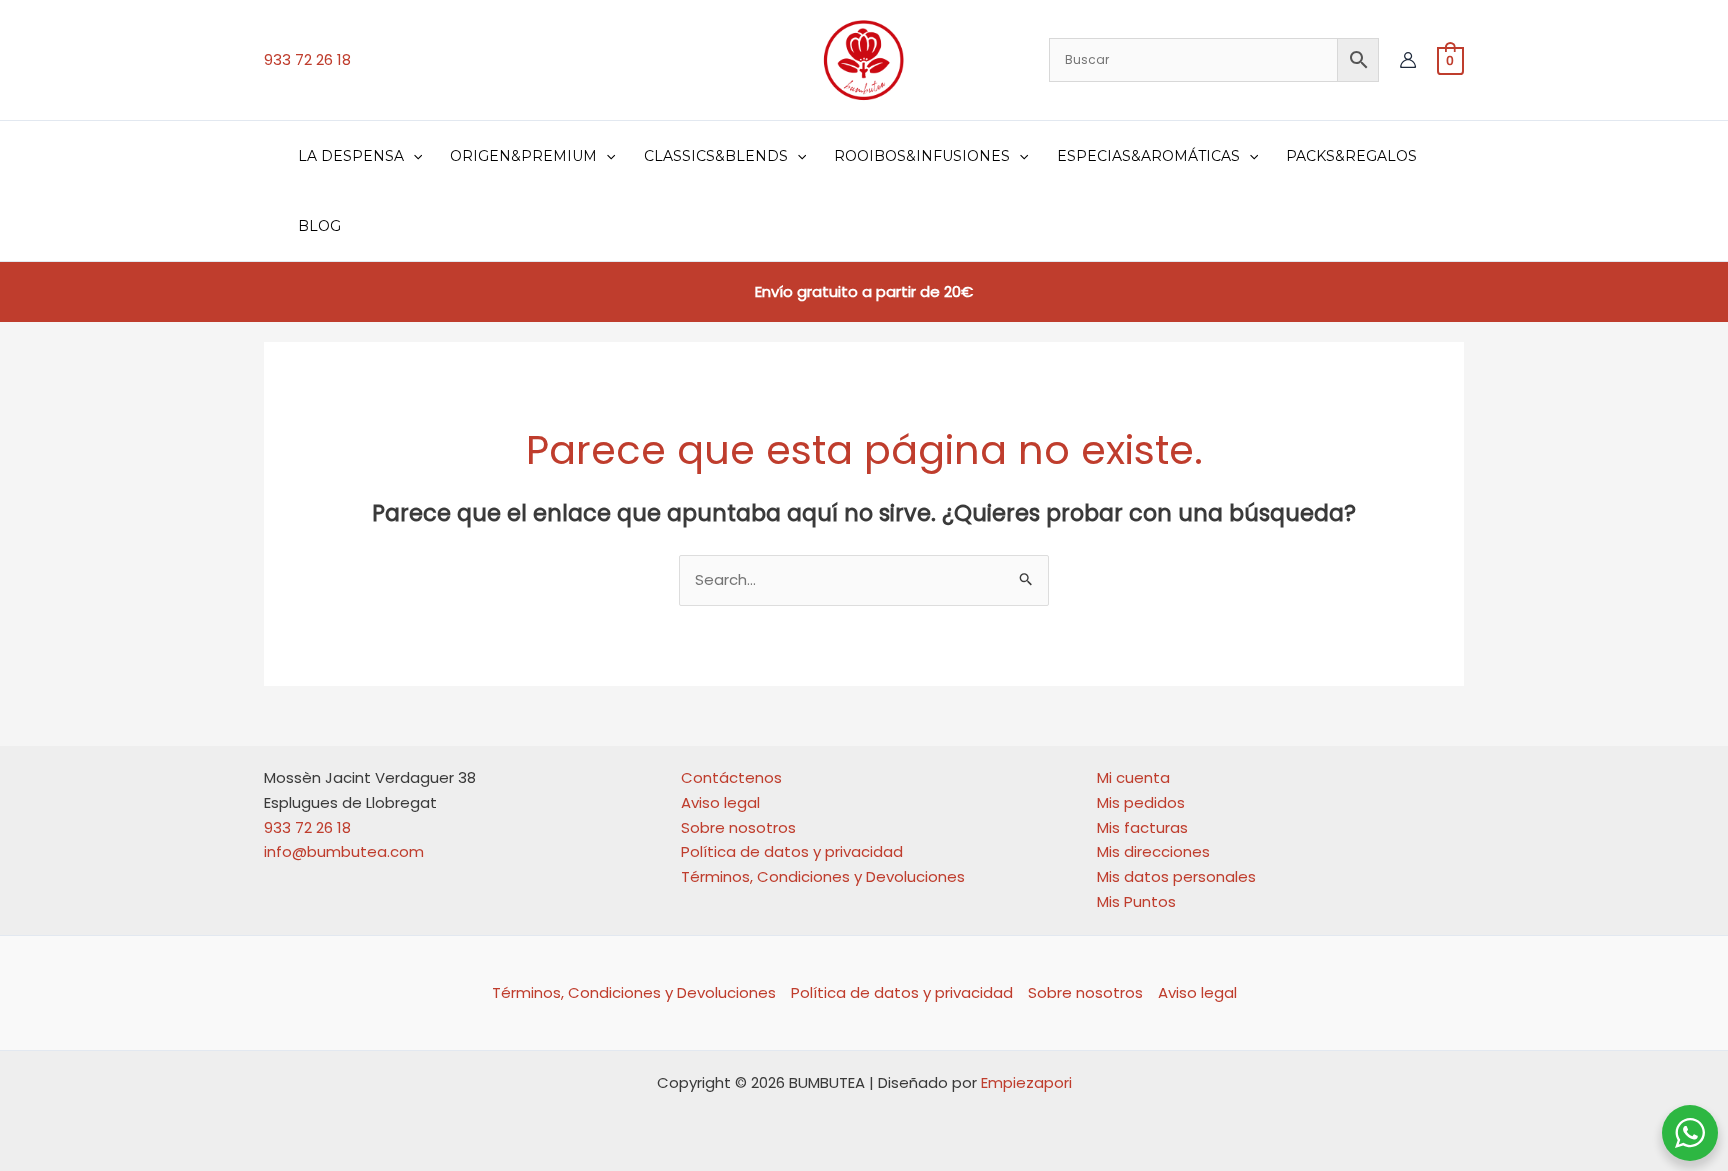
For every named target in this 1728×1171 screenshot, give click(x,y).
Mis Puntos (1136, 901)
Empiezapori (1026, 1082)
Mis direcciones (1153, 851)
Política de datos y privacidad (792, 851)
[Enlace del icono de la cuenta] (1408, 60)
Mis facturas (1142, 827)
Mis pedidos (1141, 802)
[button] (413, 156)
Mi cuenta (1133, 777)
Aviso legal (720, 802)
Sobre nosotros (738, 827)
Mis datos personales (1176, 876)
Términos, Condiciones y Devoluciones (823, 876)
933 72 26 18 (307, 59)
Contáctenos (731, 777)
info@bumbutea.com (344, 851)
